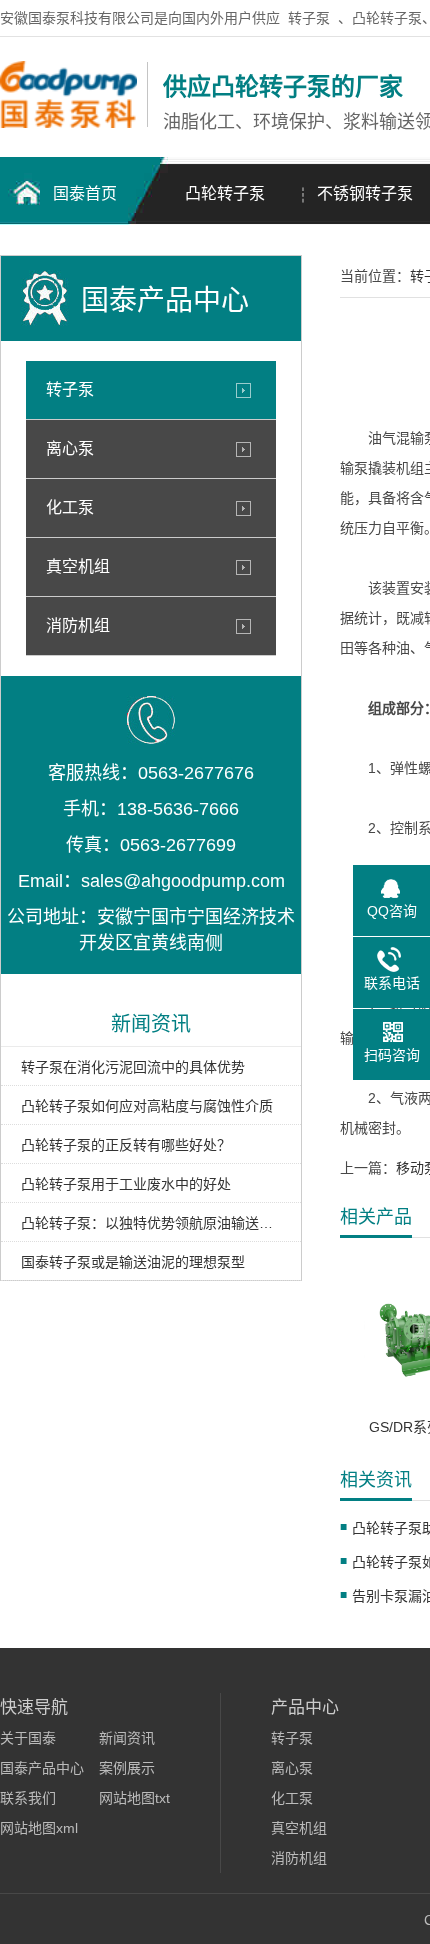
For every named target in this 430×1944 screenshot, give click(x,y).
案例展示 (127, 1768)
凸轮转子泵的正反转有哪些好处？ (126, 1145)
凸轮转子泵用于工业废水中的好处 (126, 1184)
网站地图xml (39, 1828)
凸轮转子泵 (225, 193)
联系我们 (28, 1798)
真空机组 (78, 566)
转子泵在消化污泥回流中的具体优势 (133, 1067)
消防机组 (78, 625)
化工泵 (70, 507)
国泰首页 (85, 193)
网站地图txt (134, 1798)
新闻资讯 (127, 1738)
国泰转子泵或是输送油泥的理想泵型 (133, 1262)
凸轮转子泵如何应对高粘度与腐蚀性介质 (147, 1106)
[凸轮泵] (68, 123)
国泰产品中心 (42, 1768)
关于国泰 (28, 1738)
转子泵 (309, 18)
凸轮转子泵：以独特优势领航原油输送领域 (151, 1223)
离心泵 (70, 448)
